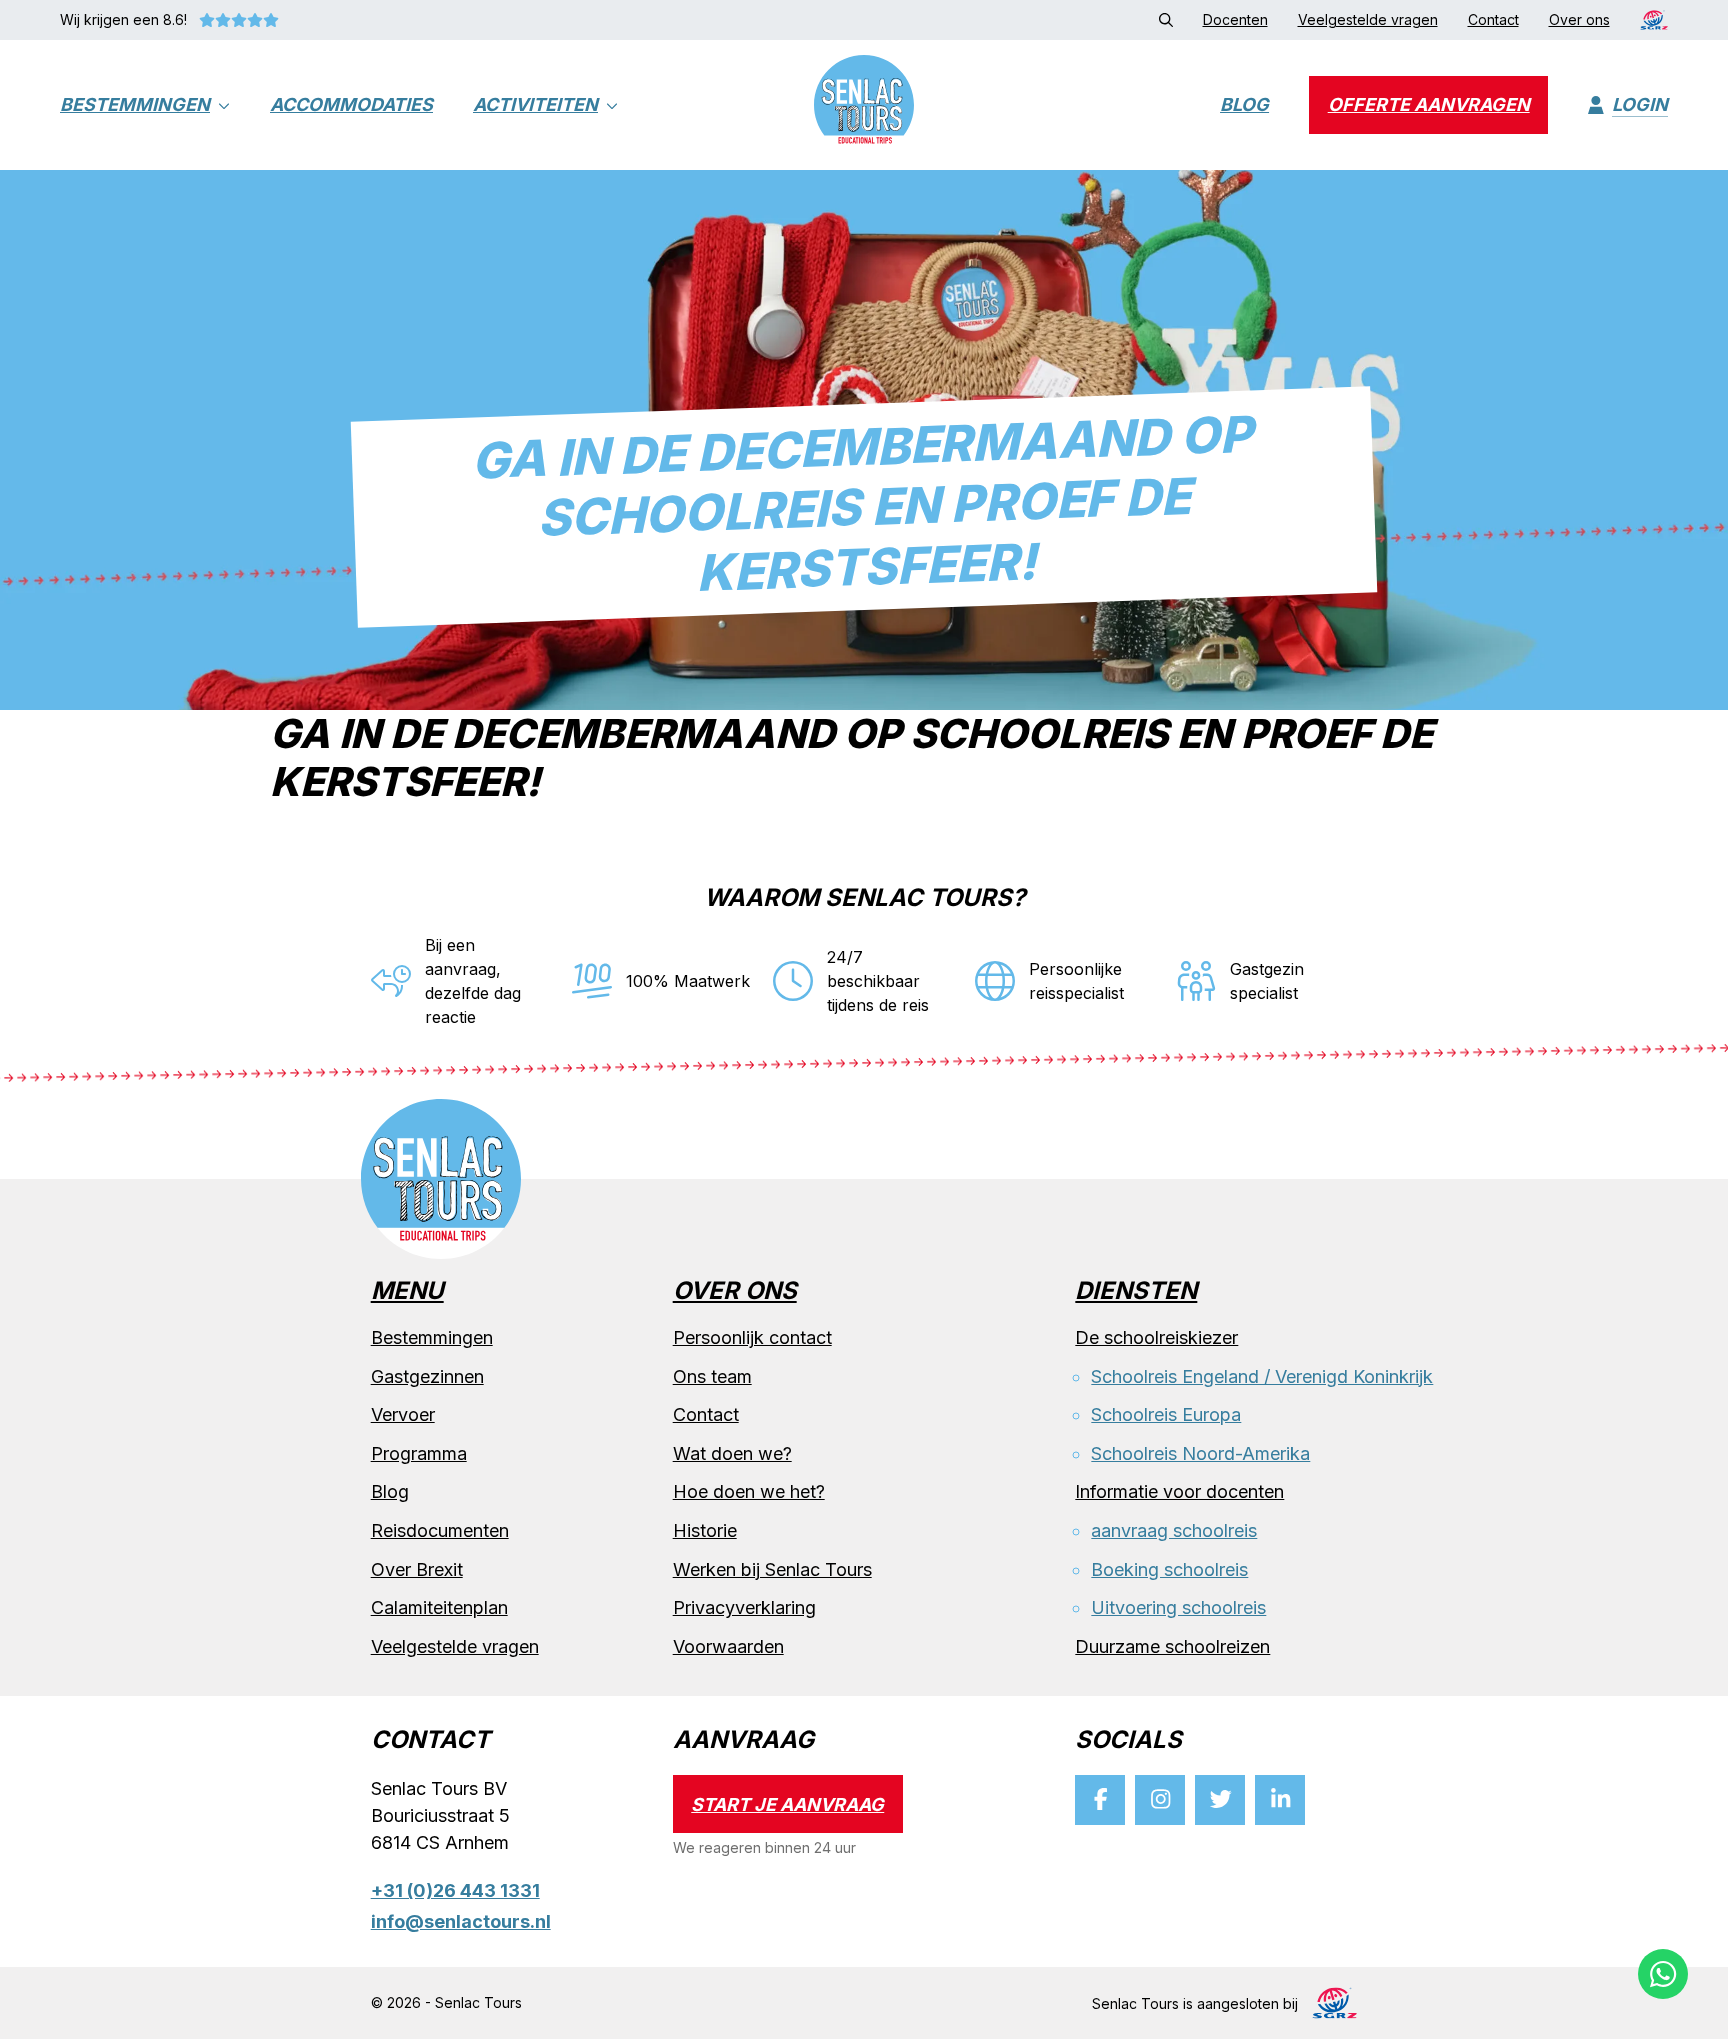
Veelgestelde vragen (455, 1646)
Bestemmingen (135, 105)
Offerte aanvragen (1429, 105)
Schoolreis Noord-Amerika (1200, 1453)
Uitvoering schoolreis (1178, 1607)
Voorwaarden (728, 1646)
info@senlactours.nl (461, 1921)
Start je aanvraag (787, 1803)
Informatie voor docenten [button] (1179, 1491)
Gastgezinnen (427, 1375)
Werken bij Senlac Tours (772, 1568)
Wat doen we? (732, 1453)
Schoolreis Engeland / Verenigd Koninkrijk (1262, 1375)
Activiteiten (535, 105)
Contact (706, 1414)
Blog (1244, 105)
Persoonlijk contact (752, 1337)
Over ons (735, 1292)
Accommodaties (351, 105)
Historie (705, 1530)
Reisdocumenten (440, 1530)
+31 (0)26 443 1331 (455, 1890)
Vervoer (403, 1414)
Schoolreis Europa (1166, 1414)
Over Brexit (417, 1568)
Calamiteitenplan (439, 1607)
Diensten (1136, 1292)
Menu (407, 1292)
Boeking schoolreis (1169, 1568)
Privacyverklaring (744, 1607)
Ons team (712, 1375)
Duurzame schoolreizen (1172, 1646)
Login (1640, 105)
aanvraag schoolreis (1174, 1530)
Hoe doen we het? (749, 1491)
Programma (419, 1453)
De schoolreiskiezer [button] (1156, 1337)
